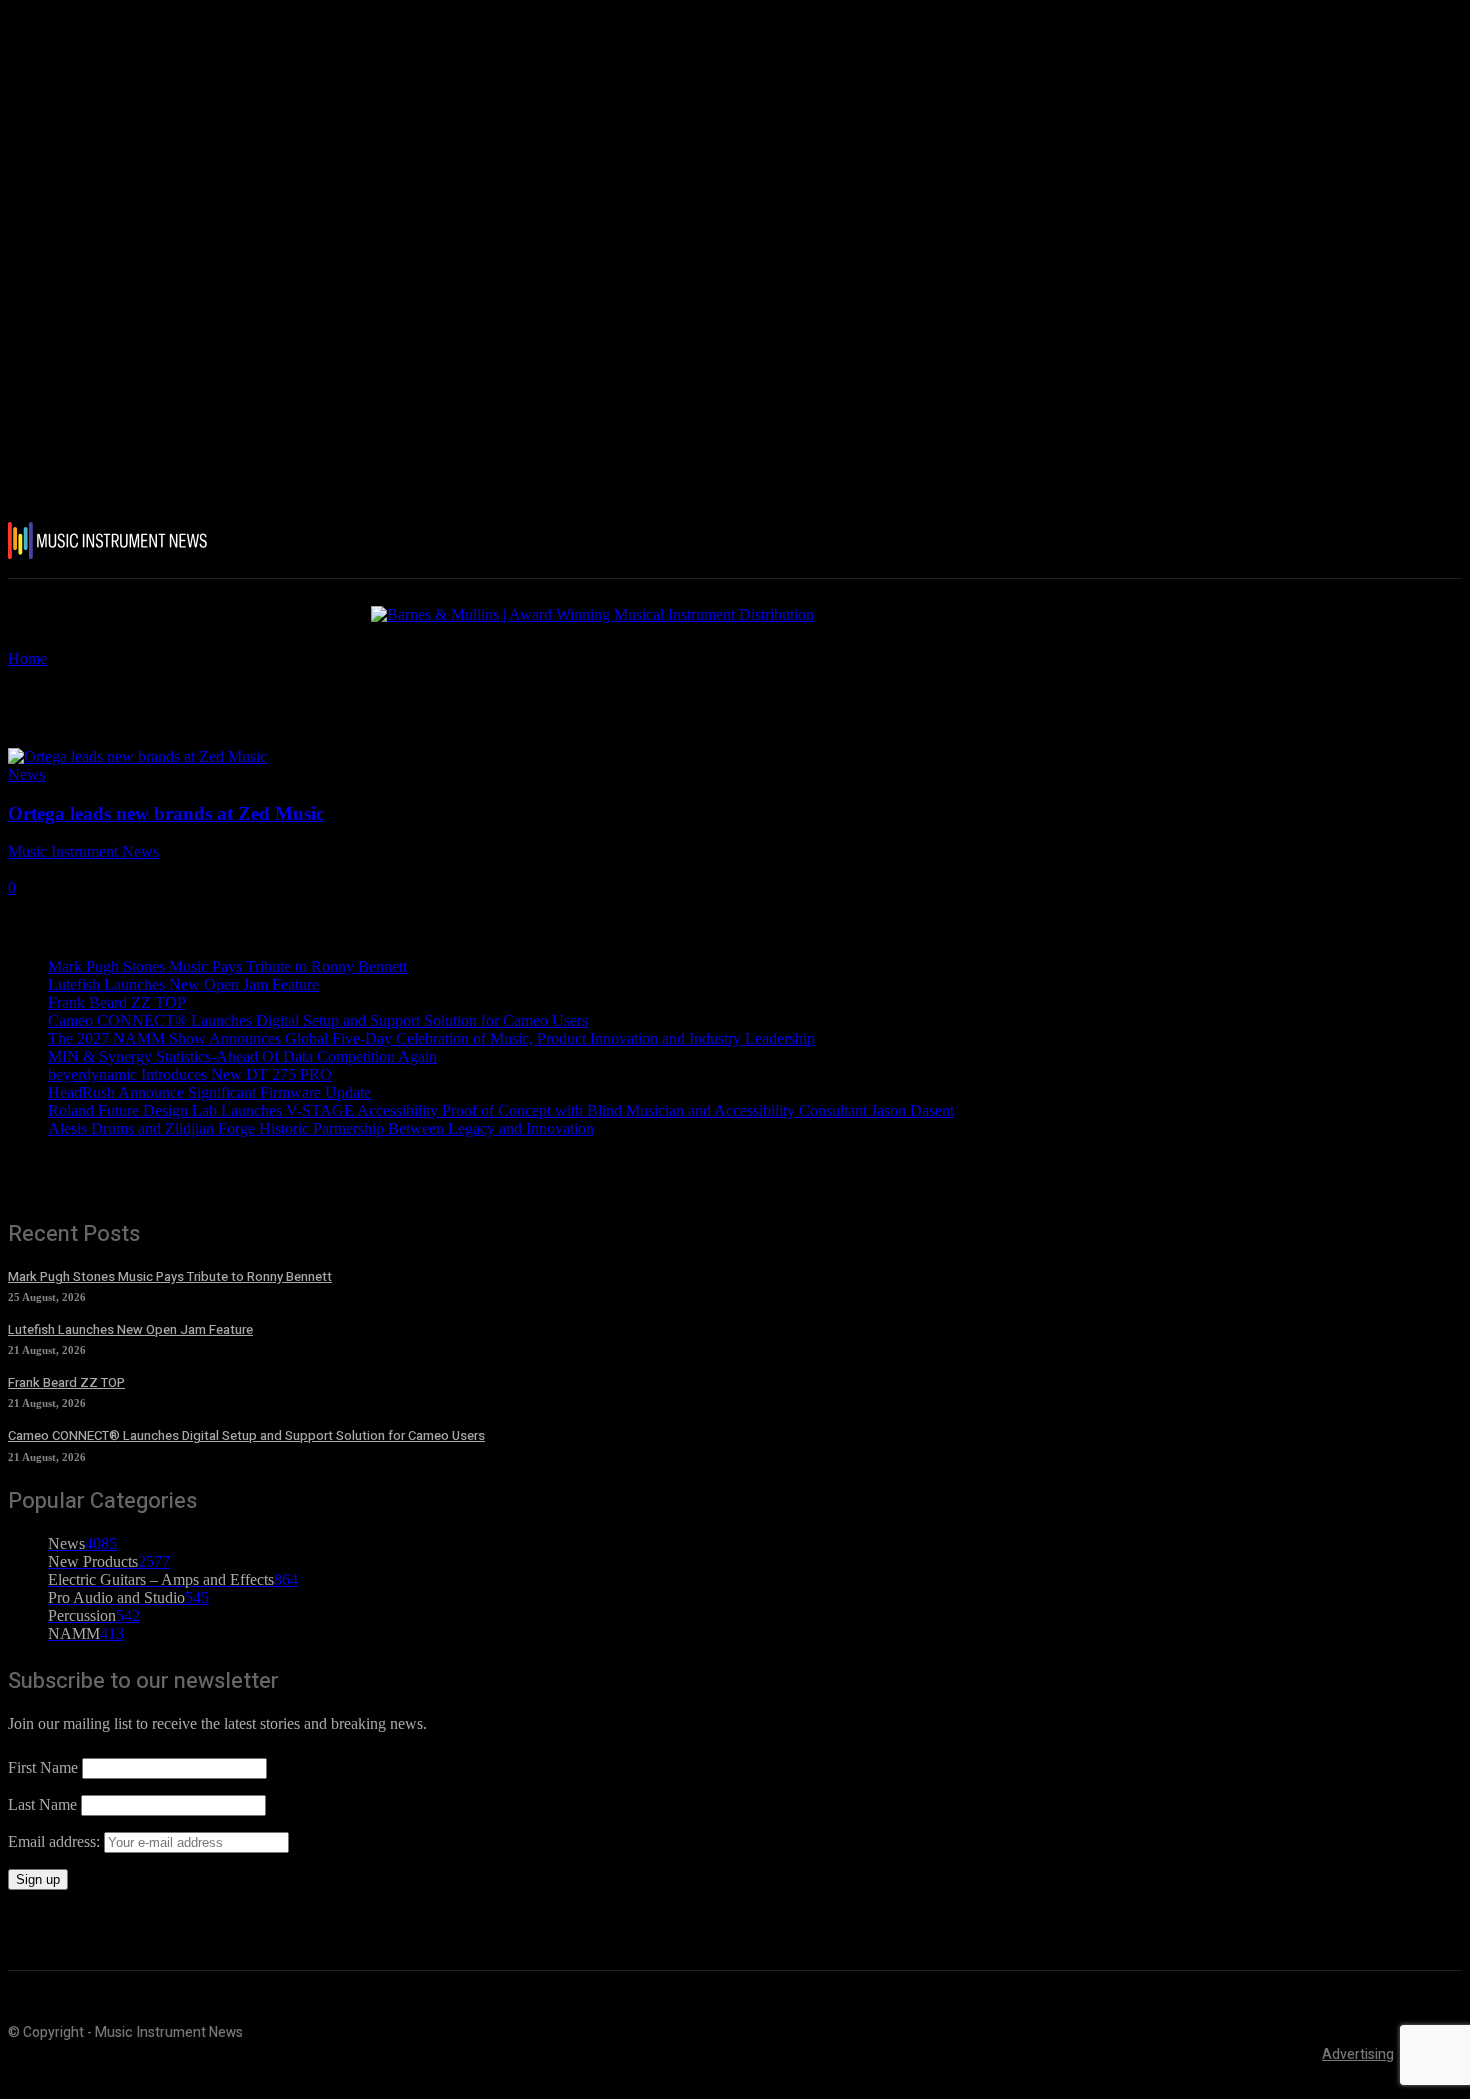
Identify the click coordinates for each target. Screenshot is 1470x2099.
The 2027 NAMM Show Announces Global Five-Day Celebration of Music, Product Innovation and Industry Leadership (431, 1038)
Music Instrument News (83, 851)
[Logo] (127, 540)
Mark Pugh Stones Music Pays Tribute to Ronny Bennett (227, 966)
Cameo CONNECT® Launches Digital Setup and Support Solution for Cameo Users (318, 1020)
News (26, 774)
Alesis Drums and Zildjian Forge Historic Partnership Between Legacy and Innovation (321, 1128)
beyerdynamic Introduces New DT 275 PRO (190, 1074)
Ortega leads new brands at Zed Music (166, 813)
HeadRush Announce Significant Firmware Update (209, 1092)
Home (27, 658)
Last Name (42, 1804)
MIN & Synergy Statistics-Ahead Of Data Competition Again (242, 1056)
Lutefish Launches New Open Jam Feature (183, 984)
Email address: (56, 1841)
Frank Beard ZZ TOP (117, 1002)
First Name (43, 1767)
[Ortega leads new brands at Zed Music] (137, 756)
